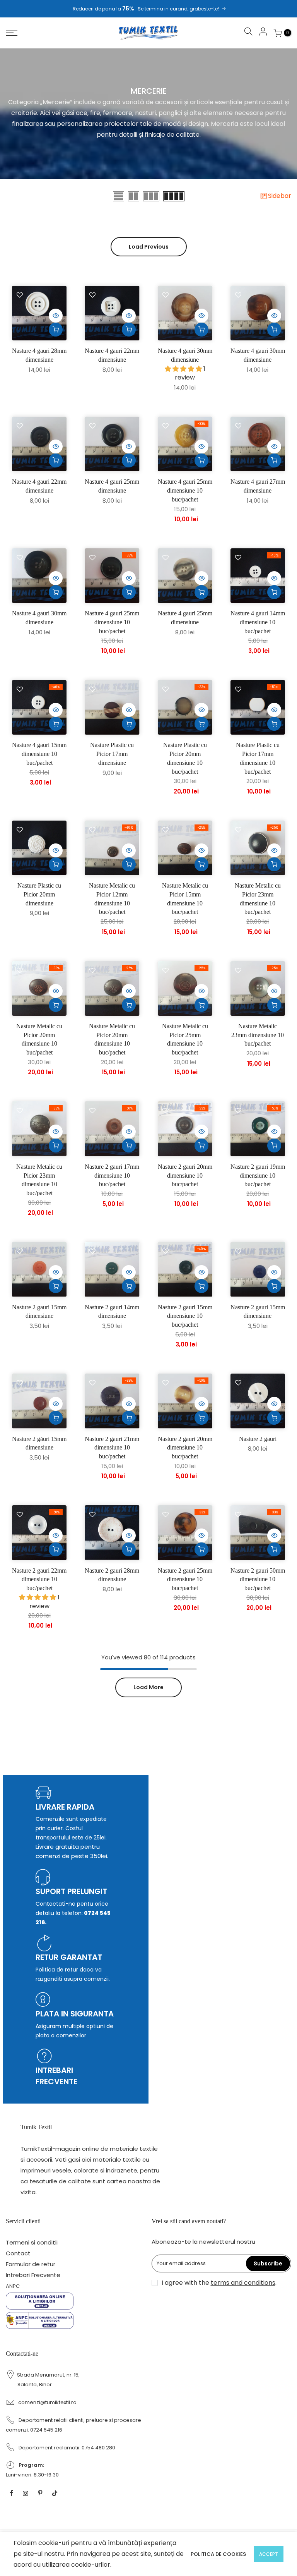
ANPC (13, 2286)
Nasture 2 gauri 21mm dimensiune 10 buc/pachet (112, 1448)
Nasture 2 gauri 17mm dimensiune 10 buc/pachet (112, 1176)
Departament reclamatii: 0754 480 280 (67, 2448)
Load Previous (149, 247)
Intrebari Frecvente (33, 2275)
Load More (148, 1687)
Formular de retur (31, 2264)
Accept (269, 2554)
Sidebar (280, 196)
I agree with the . (219, 2283)
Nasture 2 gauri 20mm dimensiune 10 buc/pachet (185, 1176)
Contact (18, 2253)
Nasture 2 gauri (258, 1439)
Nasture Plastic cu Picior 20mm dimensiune (39, 894)
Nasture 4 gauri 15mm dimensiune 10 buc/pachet (39, 754)
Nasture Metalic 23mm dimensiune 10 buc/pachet (258, 1035)
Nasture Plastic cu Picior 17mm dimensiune (112, 754)
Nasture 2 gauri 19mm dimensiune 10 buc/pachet (258, 1176)
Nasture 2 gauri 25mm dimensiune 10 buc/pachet (185, 1579)
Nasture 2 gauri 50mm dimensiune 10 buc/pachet (258, 1579)
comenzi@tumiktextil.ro (47, 2402)
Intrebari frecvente (56, 2076)
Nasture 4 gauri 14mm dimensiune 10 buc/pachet (258, 622)
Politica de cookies (218, 2554)
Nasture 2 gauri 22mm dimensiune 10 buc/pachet (39, 1579)
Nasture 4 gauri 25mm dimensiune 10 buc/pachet (185, 490)
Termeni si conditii (32, 2242)
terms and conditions (243, 2283)
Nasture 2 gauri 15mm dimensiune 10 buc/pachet (185, 1316)
